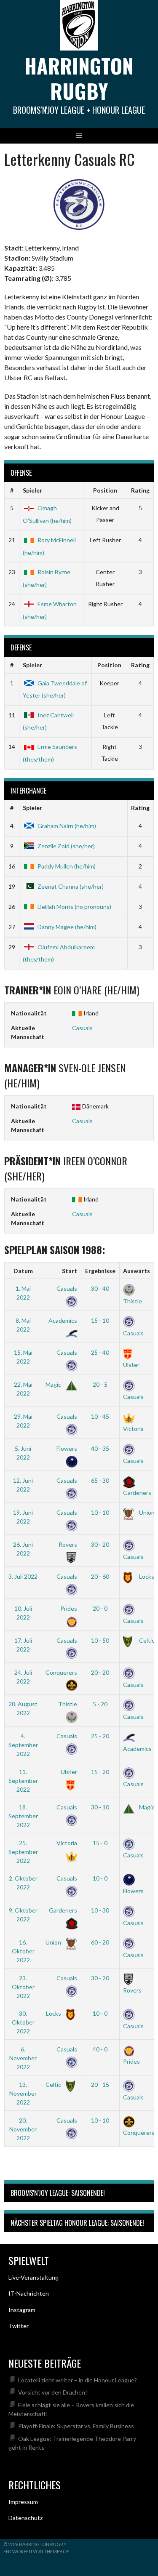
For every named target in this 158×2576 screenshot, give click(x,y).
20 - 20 (100, 1672)
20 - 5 (100, 1384)
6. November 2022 (23, 2058)
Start (70, 1271)
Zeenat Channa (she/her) (71, 886)
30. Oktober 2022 (23, 2022)
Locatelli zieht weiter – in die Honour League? (78, 2380)
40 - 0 (100, 2049)
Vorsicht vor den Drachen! (53, 2392)
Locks (146, 1576)
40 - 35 (100, 1448)
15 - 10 (100, 1320)
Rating (140, 490)
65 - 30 (100, 1480)
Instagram (22, 2310)
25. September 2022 (23, 1852)
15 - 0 (100, 1843)
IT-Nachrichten (29, 2293)
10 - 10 (100, 1512)
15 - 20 (100, 1772)
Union (146, 1512)
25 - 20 (100, 1736)
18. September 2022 (23, 1816)
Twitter (19, 2326)
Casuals (82, 1028)
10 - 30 (100, 1910)
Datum (23, 1271)
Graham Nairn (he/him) (67, 826)
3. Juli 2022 (23, 1576)
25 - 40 (100, 1352)
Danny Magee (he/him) (67, 927)
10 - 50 (100, 1640)
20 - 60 (100, 1576)
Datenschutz (25, 2518)
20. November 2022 (23, 2129)
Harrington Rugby (79, 78)
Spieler (32, 490)
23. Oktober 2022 (23, 1987)
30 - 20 (100, 1544)
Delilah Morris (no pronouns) (74, 907)
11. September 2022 (23, 1781)
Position (105, 490)
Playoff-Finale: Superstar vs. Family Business (76, 2426)
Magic (54, 1384)
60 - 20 (100, 1942)
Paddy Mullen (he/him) (67, 866)
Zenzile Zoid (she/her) (66, 846)
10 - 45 (100, 1416)
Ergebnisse (100, 1271)
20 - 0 (100, 1608)
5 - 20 (100, 1704)
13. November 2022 (23, 2093)
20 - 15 (100, 2085)
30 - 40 (100, 1288)
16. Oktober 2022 (23, 1951)
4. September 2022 (23, 1745)
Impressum (23, 2502)
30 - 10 (100, 1807)
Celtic (146, 1640)
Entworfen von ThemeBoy (36, 2551)
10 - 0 (100, 1878)
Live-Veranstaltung (33, 2277)
